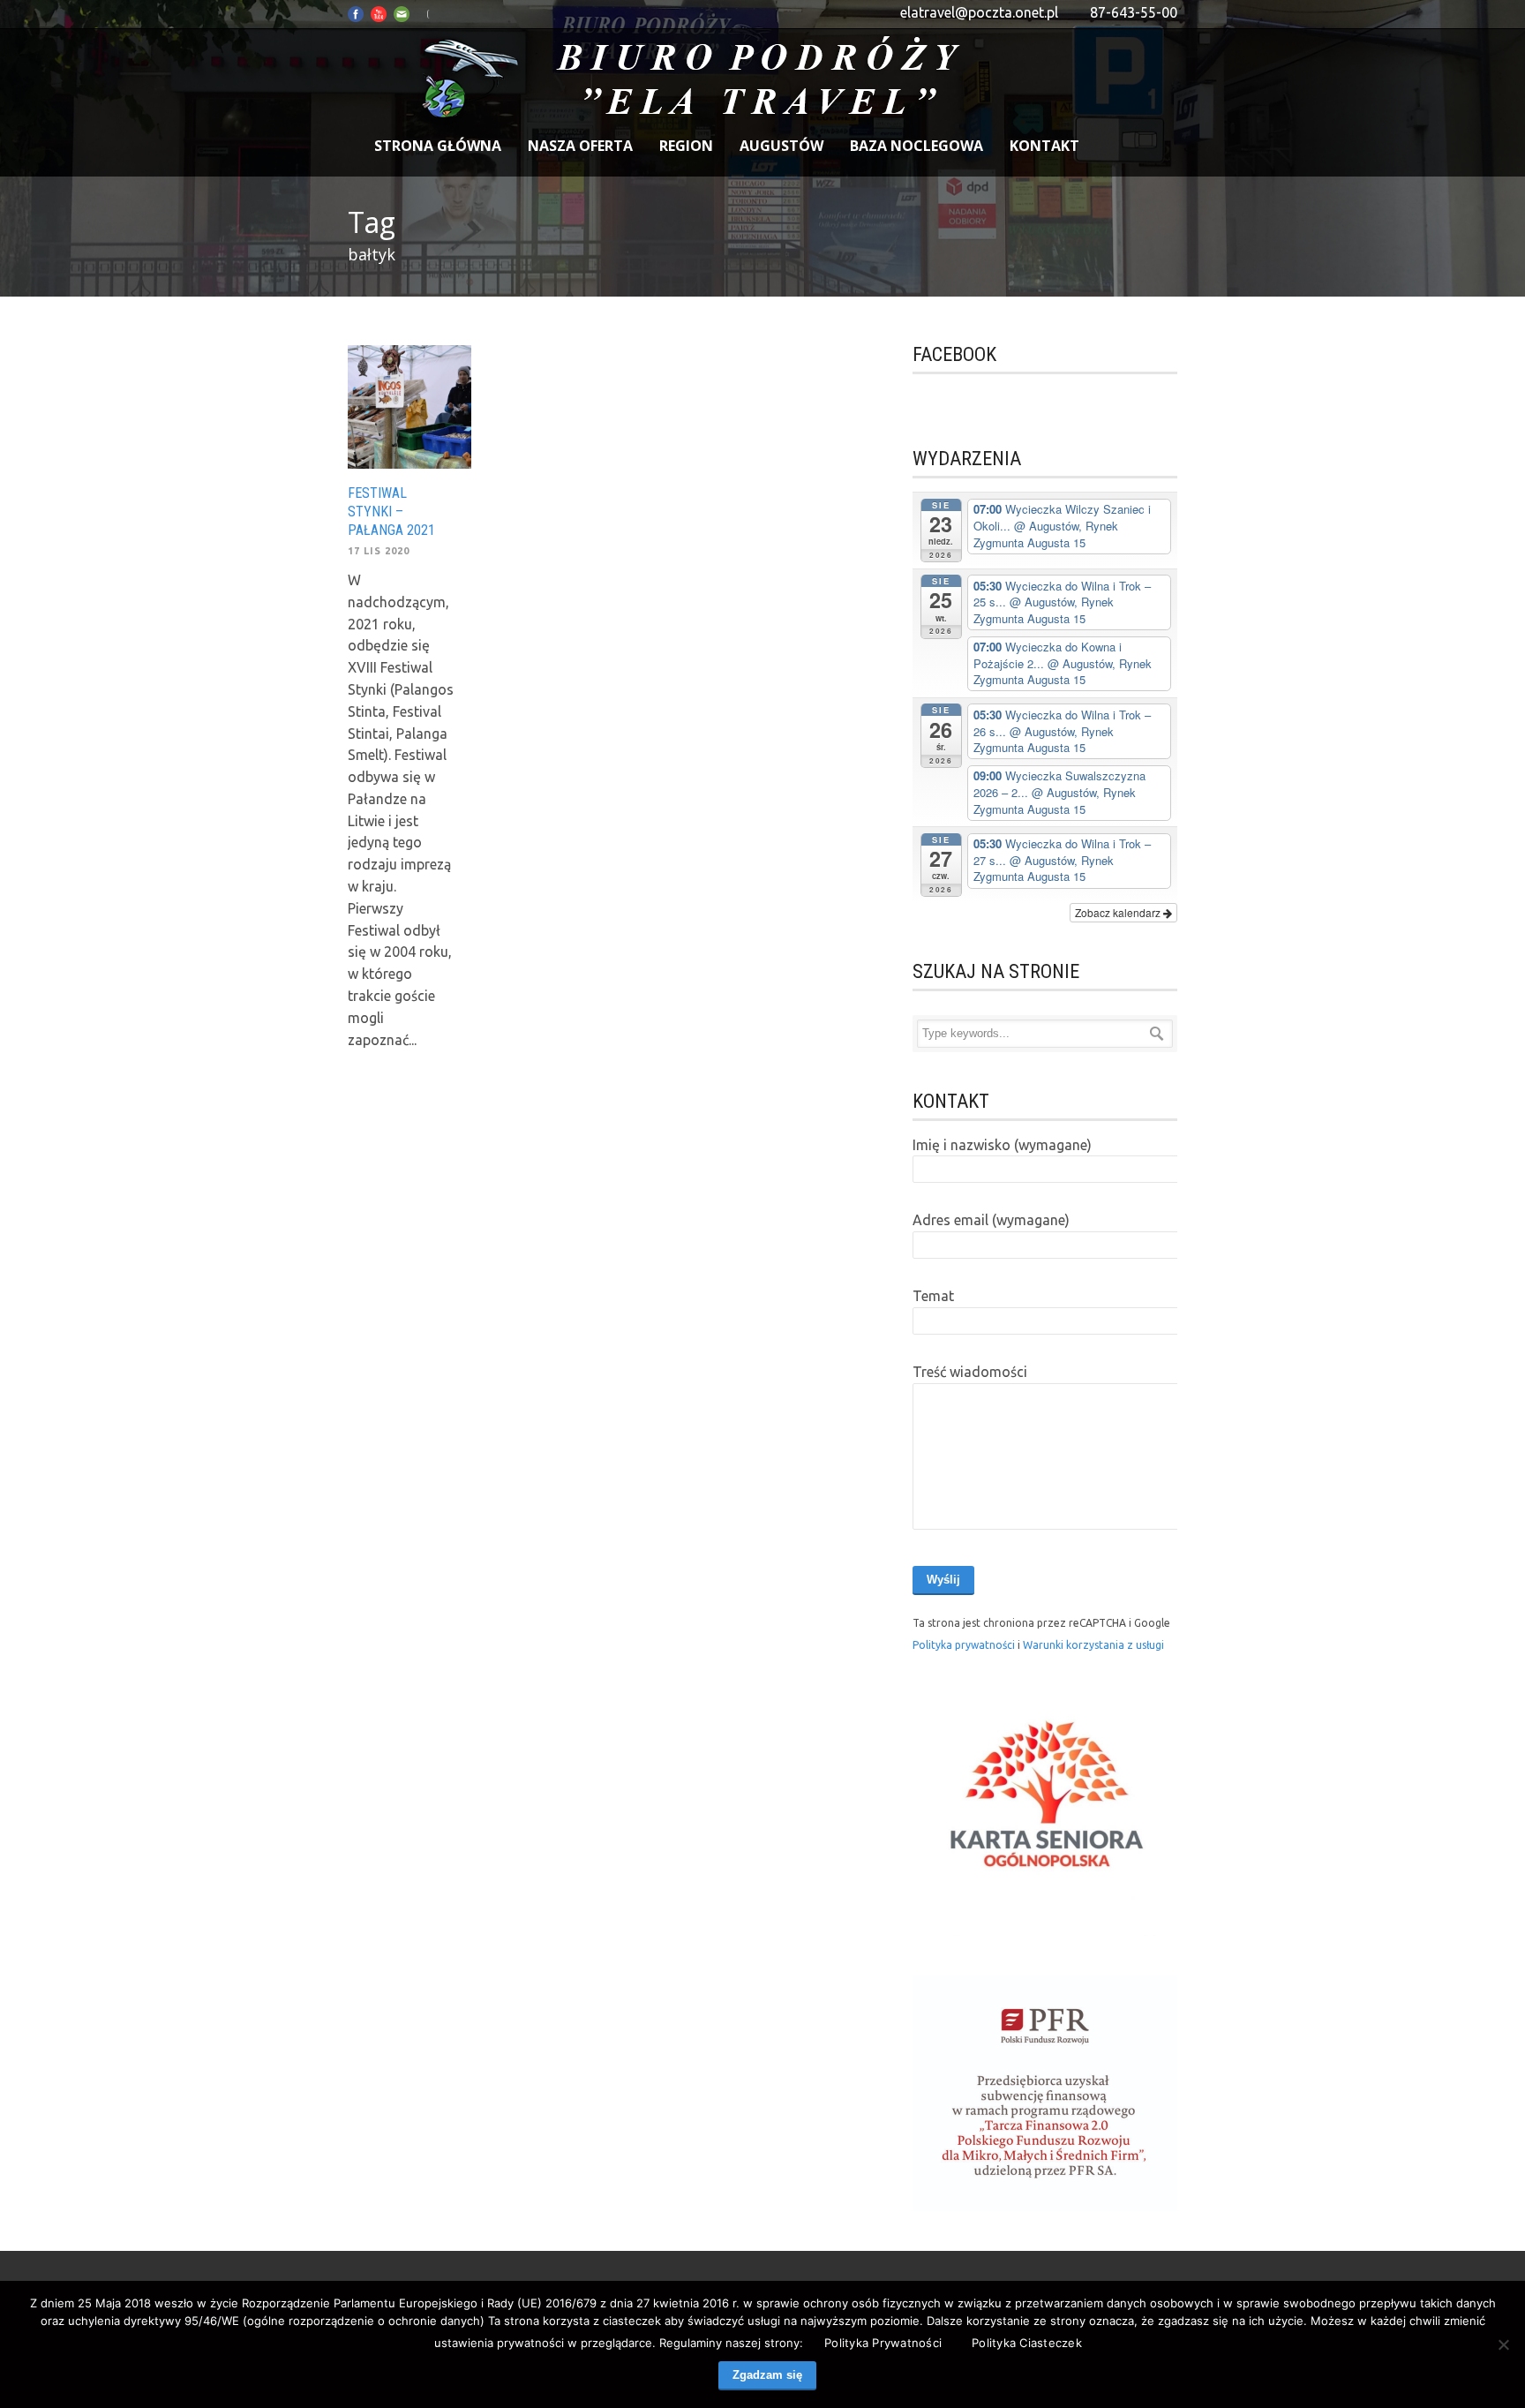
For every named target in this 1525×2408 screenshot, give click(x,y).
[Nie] (1503, 2344)
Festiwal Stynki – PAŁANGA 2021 (391, 512)
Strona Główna (438, 146)
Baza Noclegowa (917, 146)
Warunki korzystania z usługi (1093, 1645)
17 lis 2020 (379, 551)
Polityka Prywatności (883, 2343)
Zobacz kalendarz (1119, 912)
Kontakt (1044, 146)
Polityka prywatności (965, 1645)
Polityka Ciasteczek (1027, 2343)
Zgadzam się (767, 2375)
